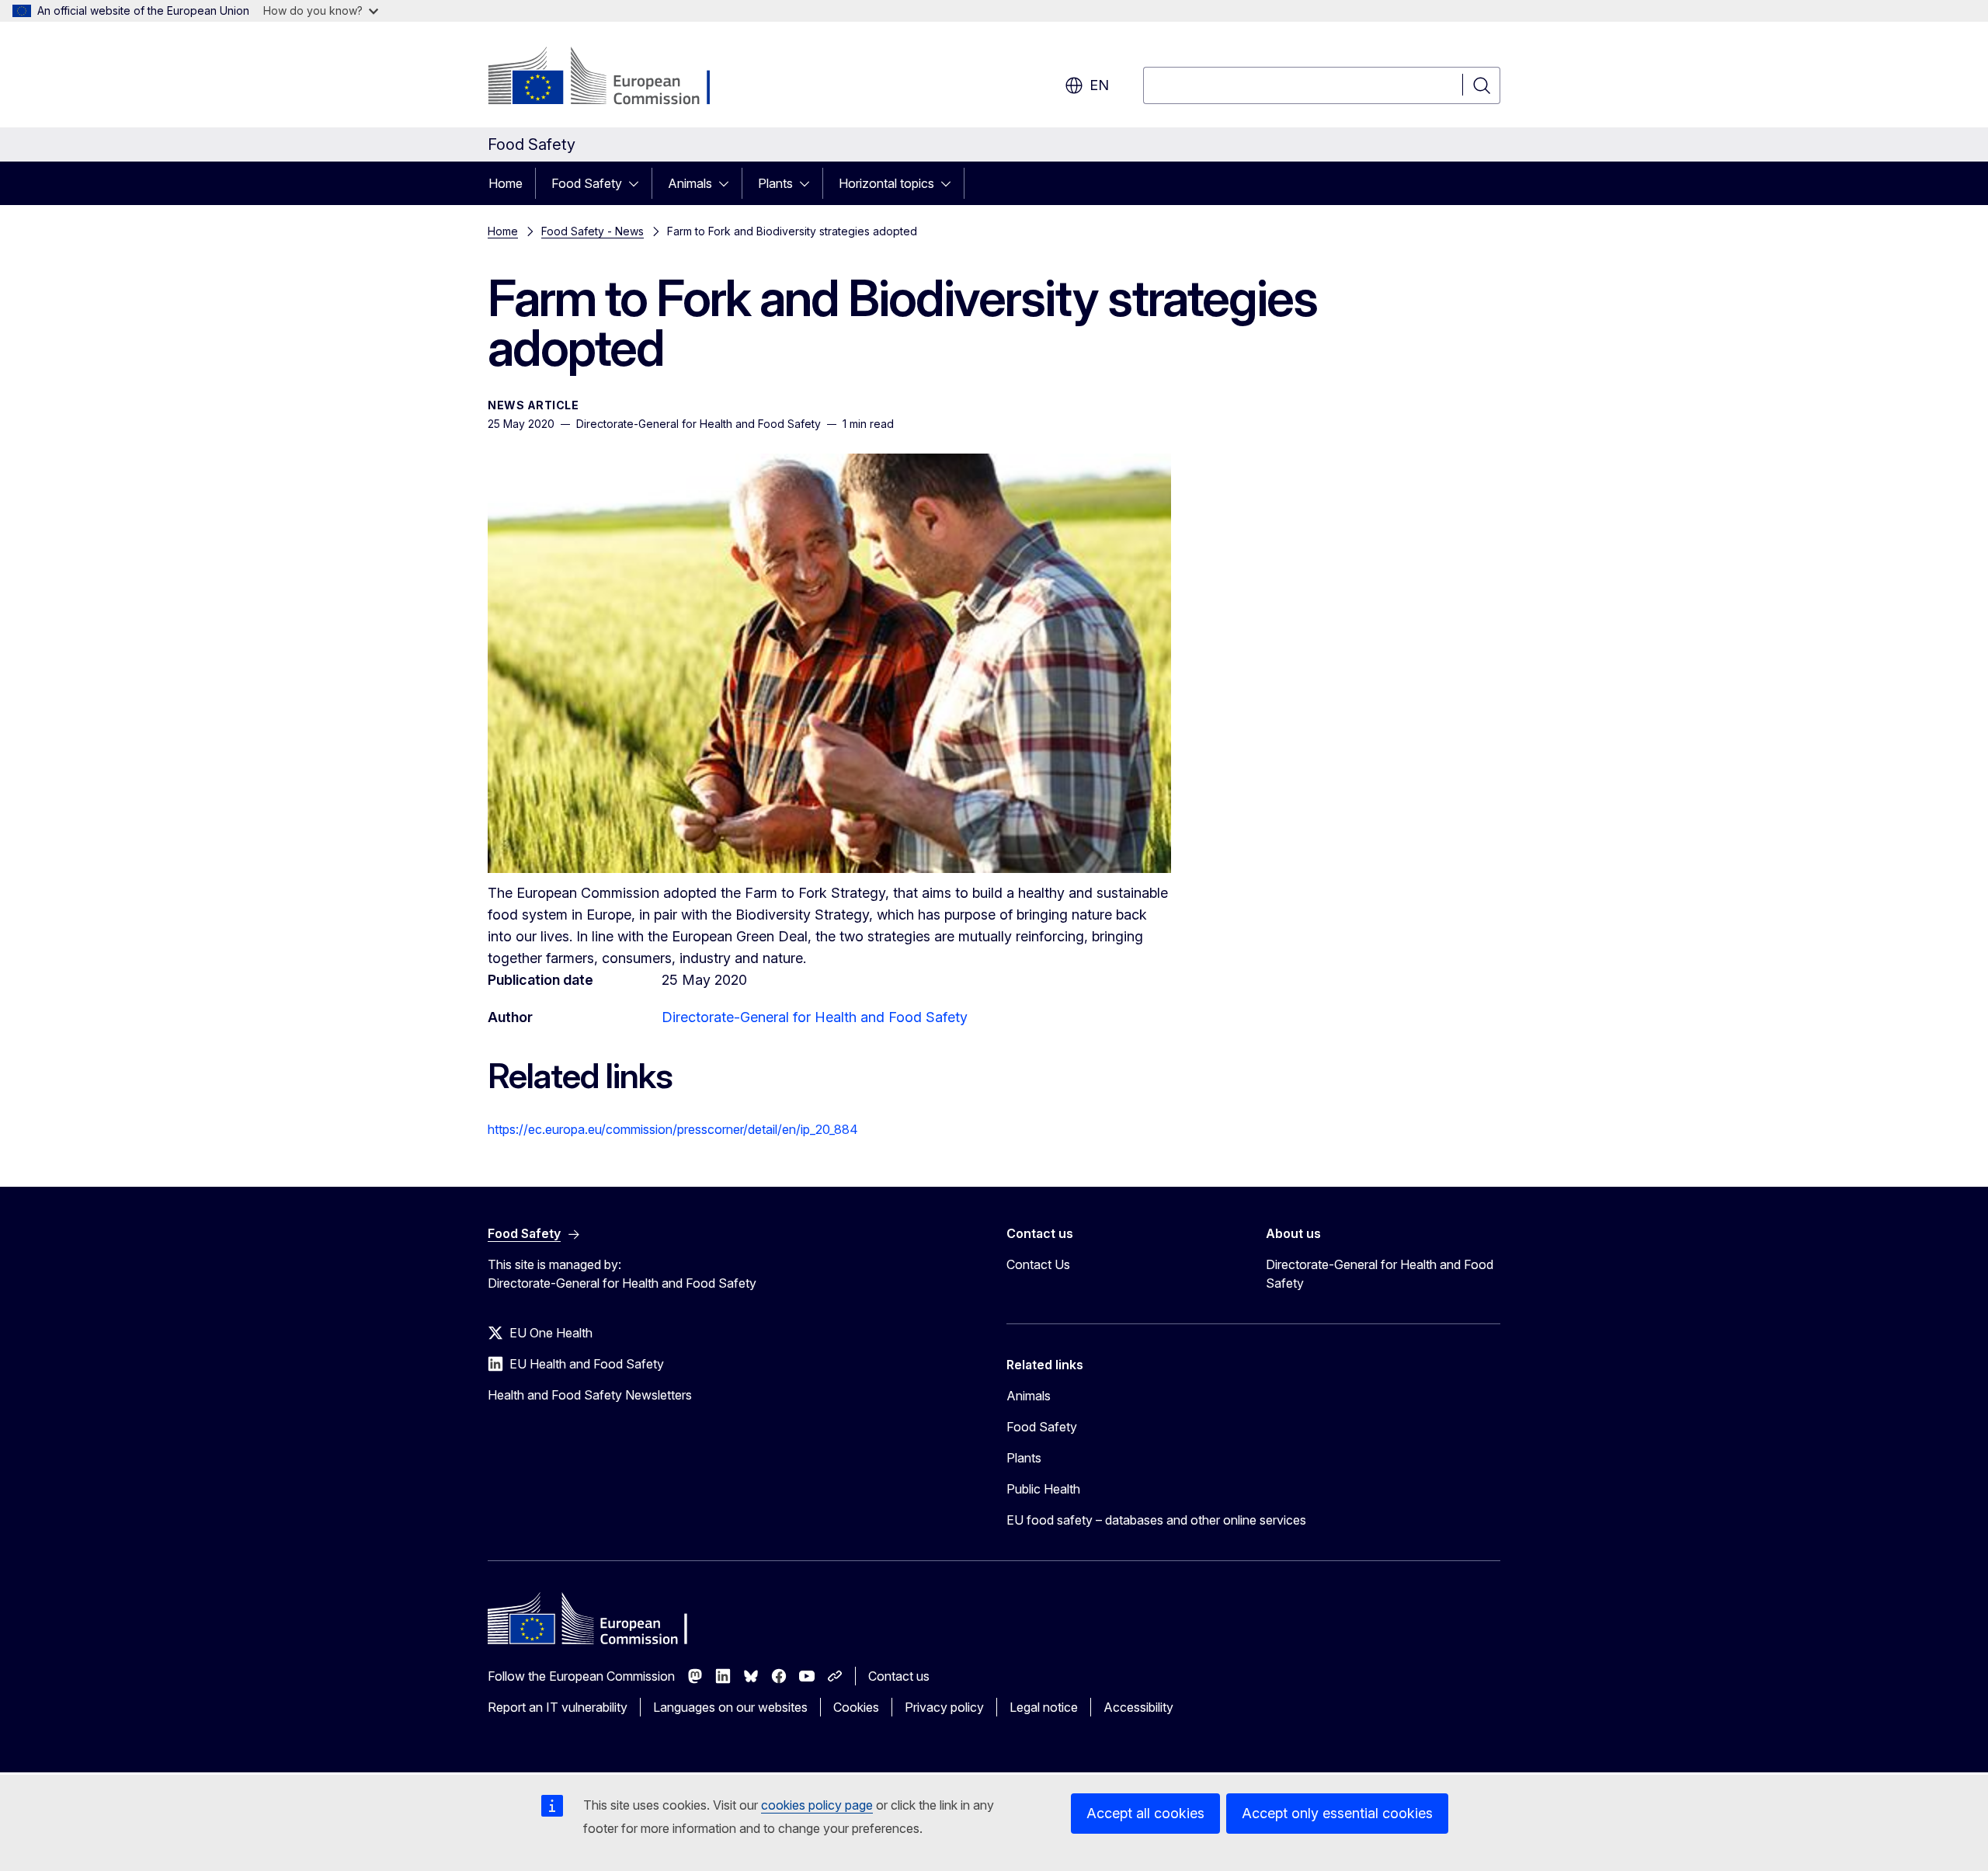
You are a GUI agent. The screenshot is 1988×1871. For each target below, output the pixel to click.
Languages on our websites (730, 1707)
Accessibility (1138, 1707)
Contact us (899, 1676)
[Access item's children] (638, 183)
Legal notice (1044, 1707)
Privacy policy (944, 1707)
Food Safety (587, 183)
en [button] (1099, 85)
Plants (775, 183)
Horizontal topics (886, 183)
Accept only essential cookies (1337, 1813)
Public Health (1043, 1489)
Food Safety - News (593, 231)
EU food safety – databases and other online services (1156, 1520)
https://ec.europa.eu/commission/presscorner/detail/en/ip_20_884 (673, 1129)
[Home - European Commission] (613, 78)
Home (506, 183)
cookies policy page (817, 1805)
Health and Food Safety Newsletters (590, 1395)
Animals (690, 183)
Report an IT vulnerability (558, 1707)
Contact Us (1038, 1264)
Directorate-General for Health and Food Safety (815, 1017)
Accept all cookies (1145, 1813)
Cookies (856, 1707)
